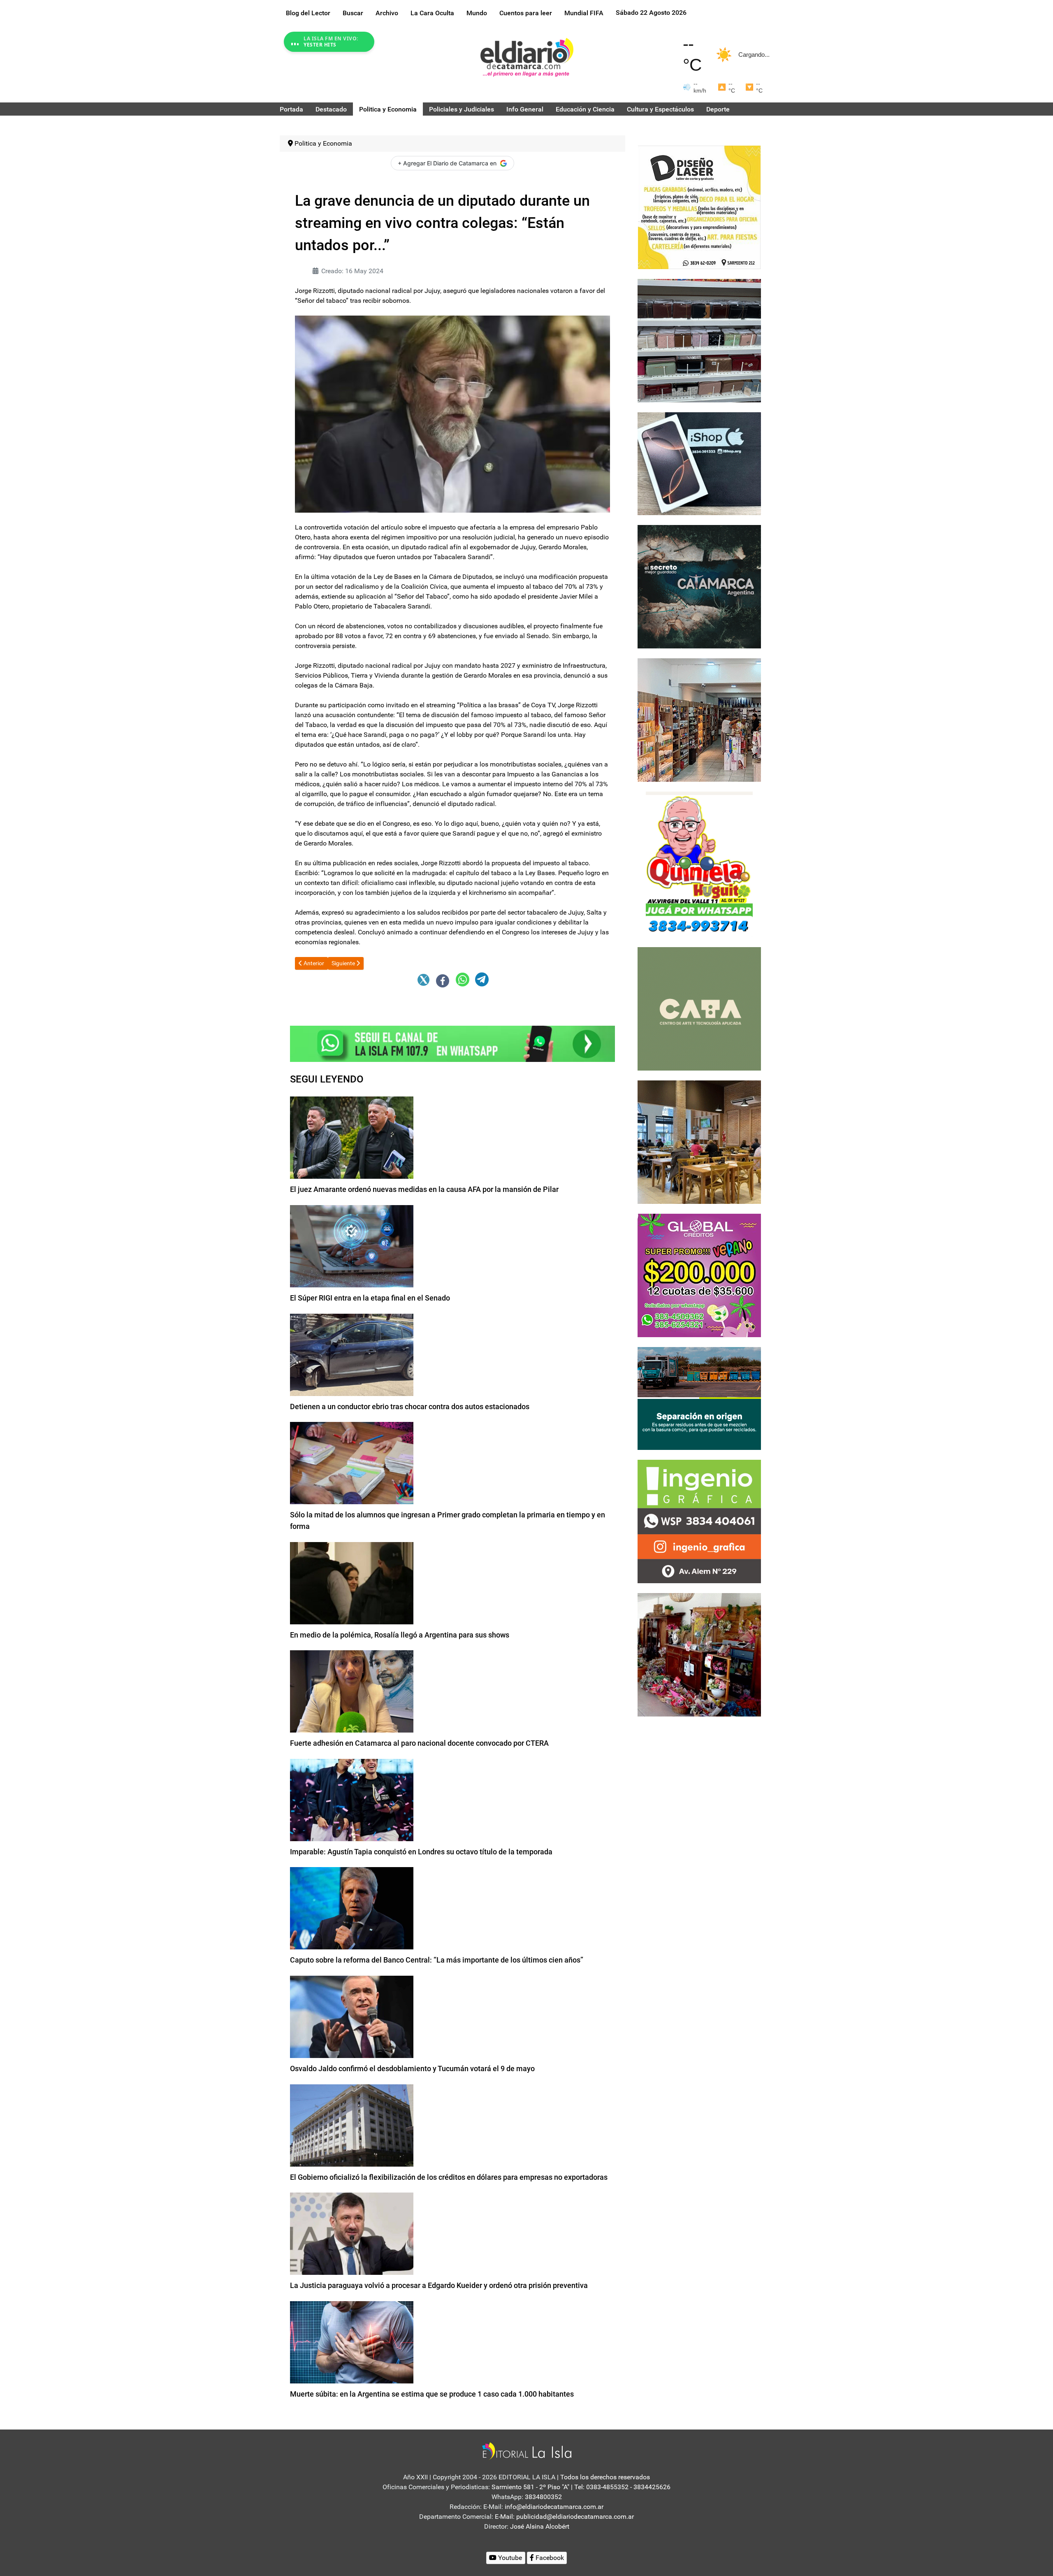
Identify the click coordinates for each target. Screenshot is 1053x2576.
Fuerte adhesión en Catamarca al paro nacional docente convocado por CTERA (419, 1743)
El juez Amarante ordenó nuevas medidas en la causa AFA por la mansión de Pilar (424, 1189)
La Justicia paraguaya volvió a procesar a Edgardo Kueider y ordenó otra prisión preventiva (439, 2285)
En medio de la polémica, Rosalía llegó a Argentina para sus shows (400, 1635)
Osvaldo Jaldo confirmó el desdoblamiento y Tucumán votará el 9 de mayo (412, 2068)
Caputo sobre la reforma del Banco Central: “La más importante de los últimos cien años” (437, 1960)
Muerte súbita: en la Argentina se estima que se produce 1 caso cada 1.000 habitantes (432, 2394)
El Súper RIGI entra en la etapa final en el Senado (370, 1298)
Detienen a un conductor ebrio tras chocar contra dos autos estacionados (410, 1406)
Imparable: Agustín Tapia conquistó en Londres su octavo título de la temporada (421, 1852)
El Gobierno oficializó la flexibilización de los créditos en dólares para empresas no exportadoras (449, 2177)
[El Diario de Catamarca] (527, 57)
